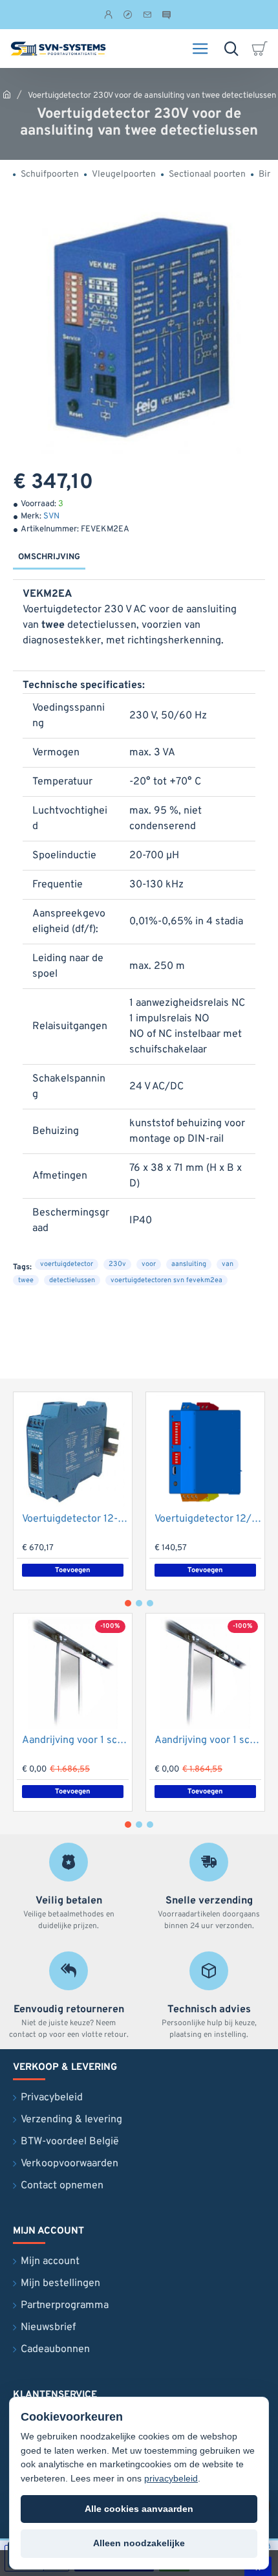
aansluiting (189, 1264)
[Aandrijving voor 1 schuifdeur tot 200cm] (73, 1673)
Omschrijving (49, 557)
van (228, 1264)
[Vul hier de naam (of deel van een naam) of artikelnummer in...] (231, 49)
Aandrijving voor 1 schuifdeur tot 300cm (208, 1740)
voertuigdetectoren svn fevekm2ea (166, 1280)
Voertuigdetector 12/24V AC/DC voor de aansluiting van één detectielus (208, 1519)
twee (26, 1280)
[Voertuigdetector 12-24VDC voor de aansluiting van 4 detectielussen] (73, 1451)
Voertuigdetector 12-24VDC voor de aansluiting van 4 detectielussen (75, 1519)
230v (117, 1264)
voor (149, 1264)
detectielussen (72, 1280)
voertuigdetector (67, 1264)
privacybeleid (171, 2478)
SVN (51, 516)
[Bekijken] (262, 49)
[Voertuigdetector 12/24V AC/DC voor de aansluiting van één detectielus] (205, 1451)
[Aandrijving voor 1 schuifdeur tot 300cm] (205, 1673)
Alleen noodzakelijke (139, 2543)
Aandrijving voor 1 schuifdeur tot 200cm (75, 1740)
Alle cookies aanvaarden (139, 2509)
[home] (7, 94)
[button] (73, 1570)
